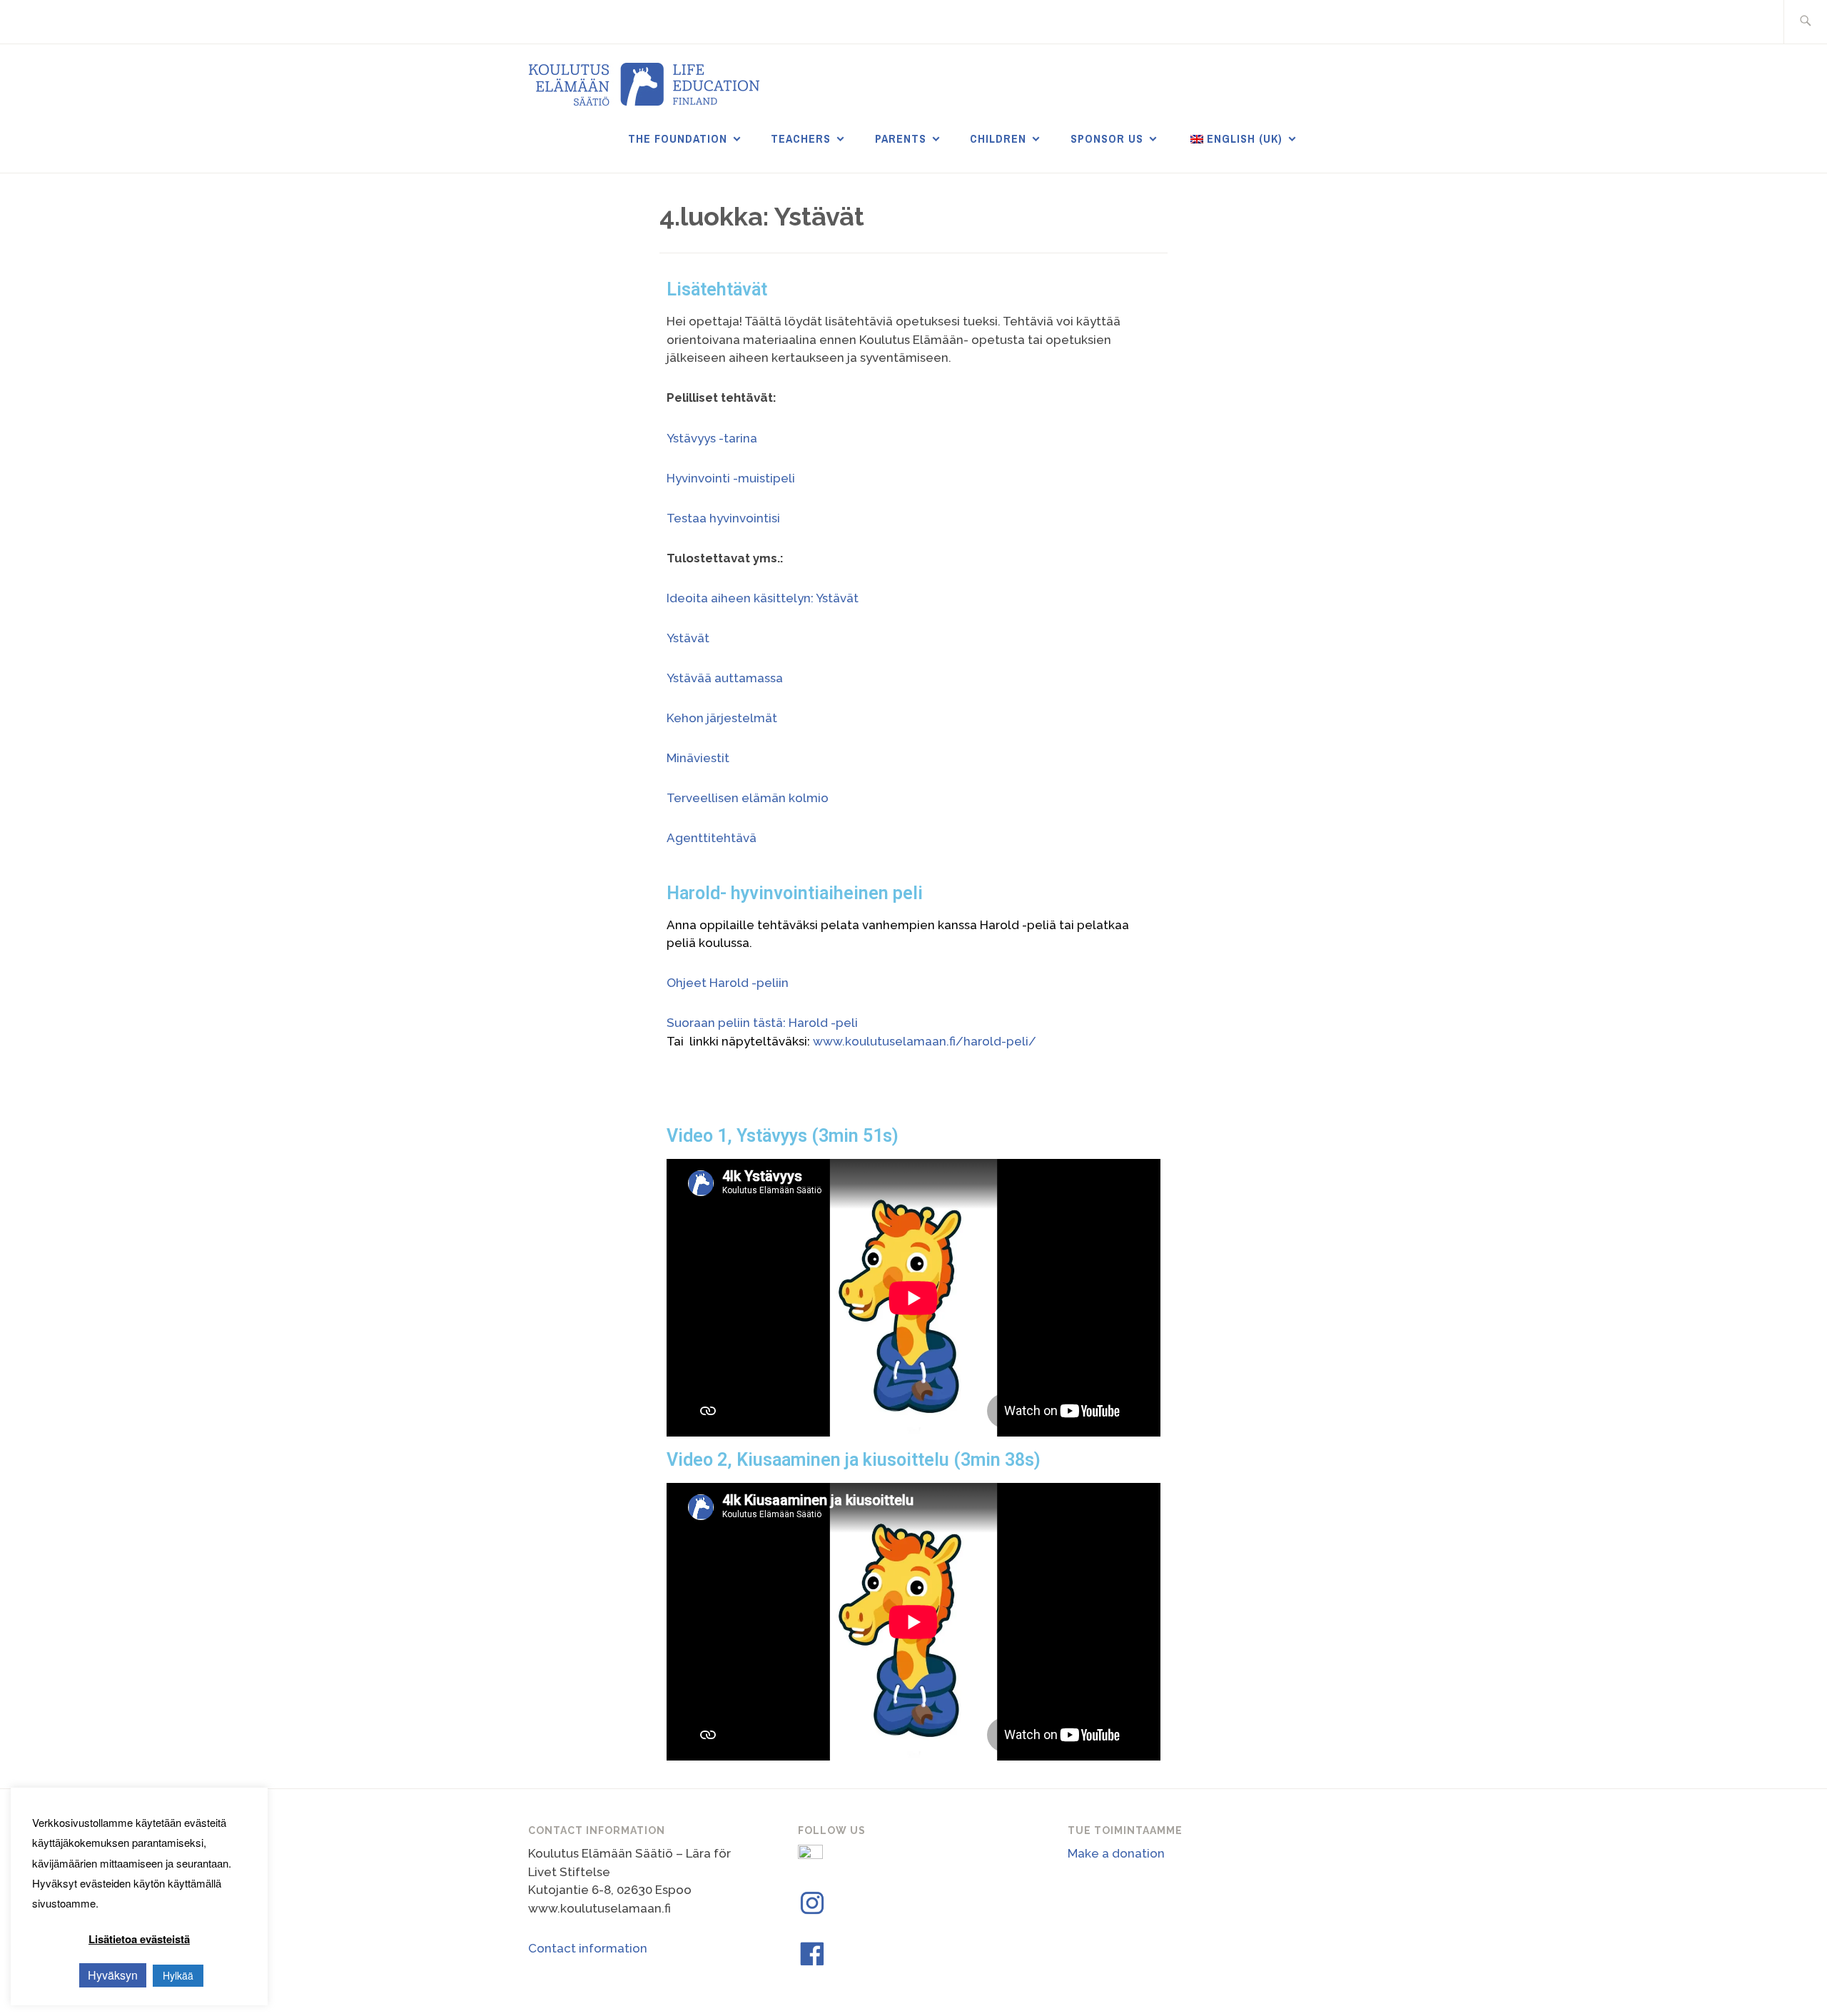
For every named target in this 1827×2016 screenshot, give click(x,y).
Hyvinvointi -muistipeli (731, 478)
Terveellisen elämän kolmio (748, 798)
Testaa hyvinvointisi (723, 518)
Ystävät (688, 638)
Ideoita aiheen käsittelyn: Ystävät (763, 598)
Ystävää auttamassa (725, 678)
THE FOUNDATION (678, 138)
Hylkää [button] (178, 1975)
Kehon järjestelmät (722, 718)
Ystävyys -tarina (712, 438)
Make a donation (1116, 1853)
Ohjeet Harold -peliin (728, 983)
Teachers (801, 138)
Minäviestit (698, 758)
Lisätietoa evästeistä (139, 1939)
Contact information (588, 1948)
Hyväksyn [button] (113, 1975)
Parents (901, 138)
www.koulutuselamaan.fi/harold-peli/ (925, 1041)
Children (998, 138)
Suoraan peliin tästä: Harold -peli (762, 1023)
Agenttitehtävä (712, 838)
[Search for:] (1805, 22)
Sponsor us (1107, 138)
